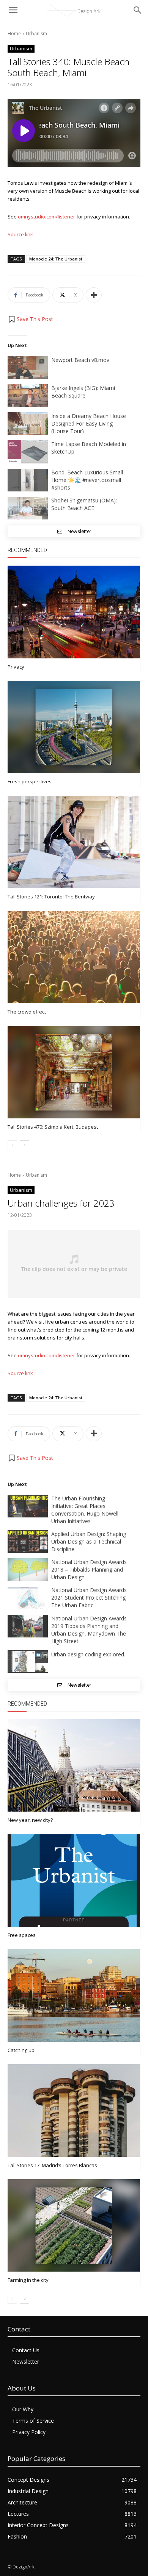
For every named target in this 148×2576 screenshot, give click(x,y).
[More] (94, 295)
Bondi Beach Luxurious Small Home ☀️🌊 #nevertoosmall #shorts (87, 480)
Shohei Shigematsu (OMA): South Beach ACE (84, 504)
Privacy (16, 667)
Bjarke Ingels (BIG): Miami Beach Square (83, 392)
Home (14, 34)
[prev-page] (12, 1145)
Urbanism (36, 34)
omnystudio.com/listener (46, 217)
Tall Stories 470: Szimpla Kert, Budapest (53, 1127)
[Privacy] (74, 612)
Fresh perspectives (30, 781)
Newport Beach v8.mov (80, 360)
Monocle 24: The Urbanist (56, 259)
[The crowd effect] (74, 957)
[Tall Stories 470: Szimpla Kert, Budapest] (74, 1072)
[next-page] (24, 1145)
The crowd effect (27, 1012)
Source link (20, 234)
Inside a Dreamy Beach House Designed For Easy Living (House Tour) (89, 423)
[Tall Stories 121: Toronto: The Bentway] (74, 842)
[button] (30, 319)
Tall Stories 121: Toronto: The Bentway (51, 897)
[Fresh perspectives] (74, 727)
